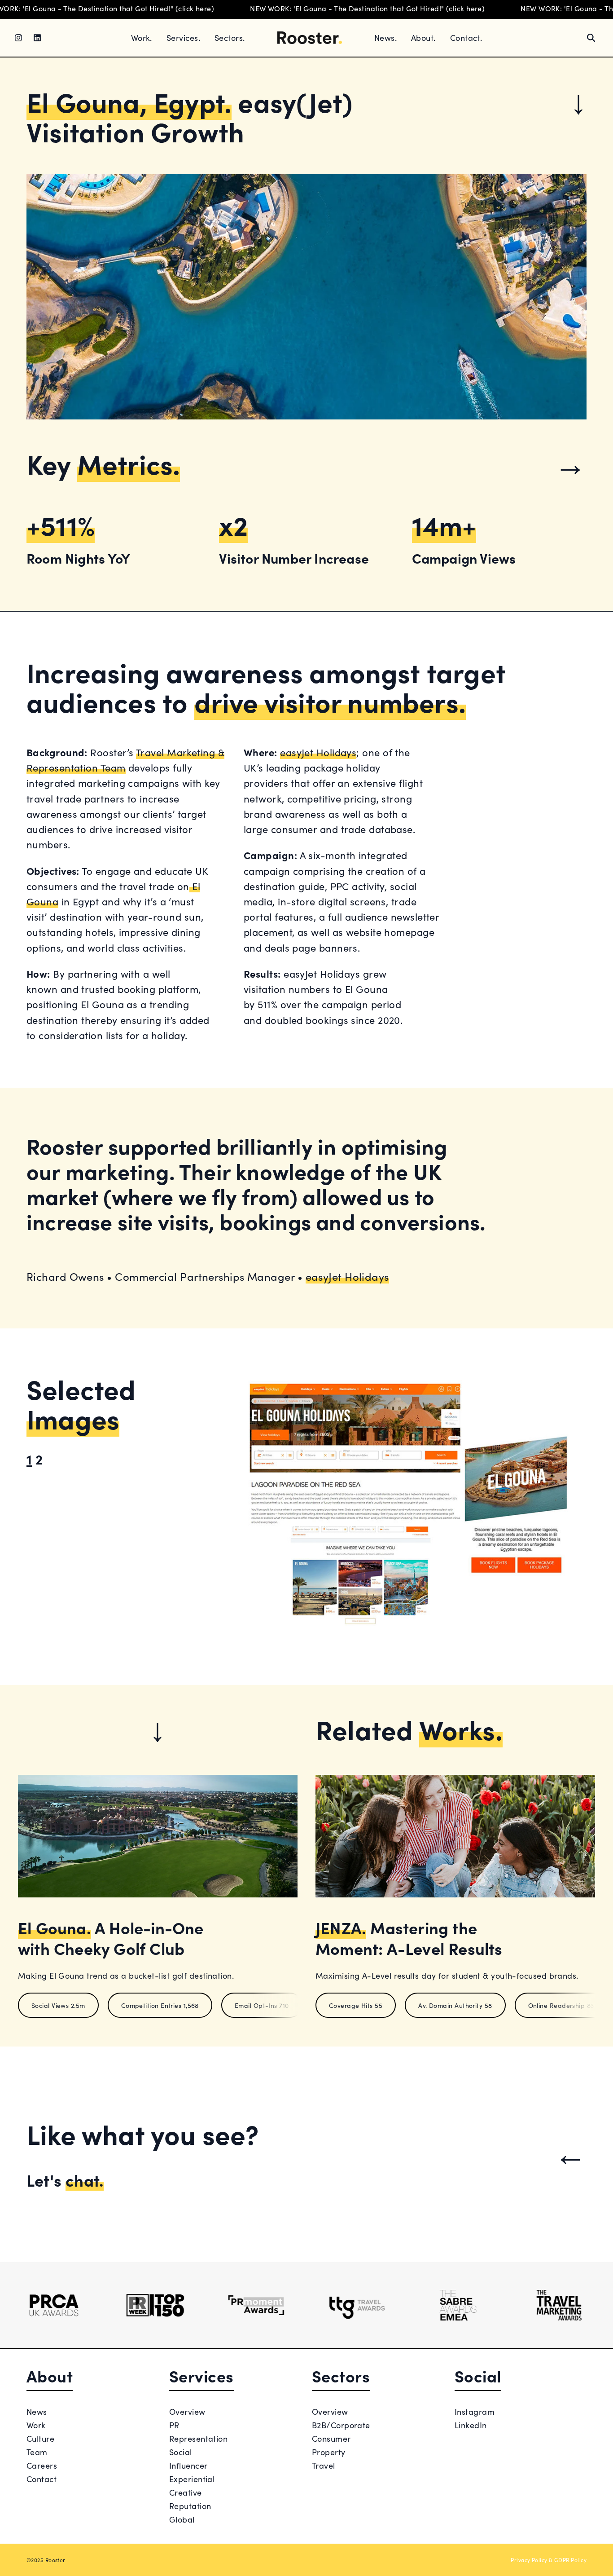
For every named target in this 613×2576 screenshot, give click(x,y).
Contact (42, 2479)
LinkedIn (471, 2425)
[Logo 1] (54, 2305)
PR (174, 2425)
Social (181, 2452)
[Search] (591, 38)
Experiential (192, 2479)
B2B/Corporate (341, 2425)
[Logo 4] (357, 2305)
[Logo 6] (559, 2305)
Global (182, 2519)
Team (37, 2452)
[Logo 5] (458, 2305)
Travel (324, 2465)
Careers (42, 2465)
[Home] (310, 38)
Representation (198, 2438)
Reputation (190, 2506)
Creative (186, 2492)
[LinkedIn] (37, 38)
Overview (187, 2411)
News (37, 2411)
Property (329, 2452)
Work (36, 2425)
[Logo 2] (155, 2305)
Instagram (475, 2411)
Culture (40, 2438)
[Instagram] (18, 38)
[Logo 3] (256, 2305)
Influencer (188, 2465)
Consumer (331, 2438)
